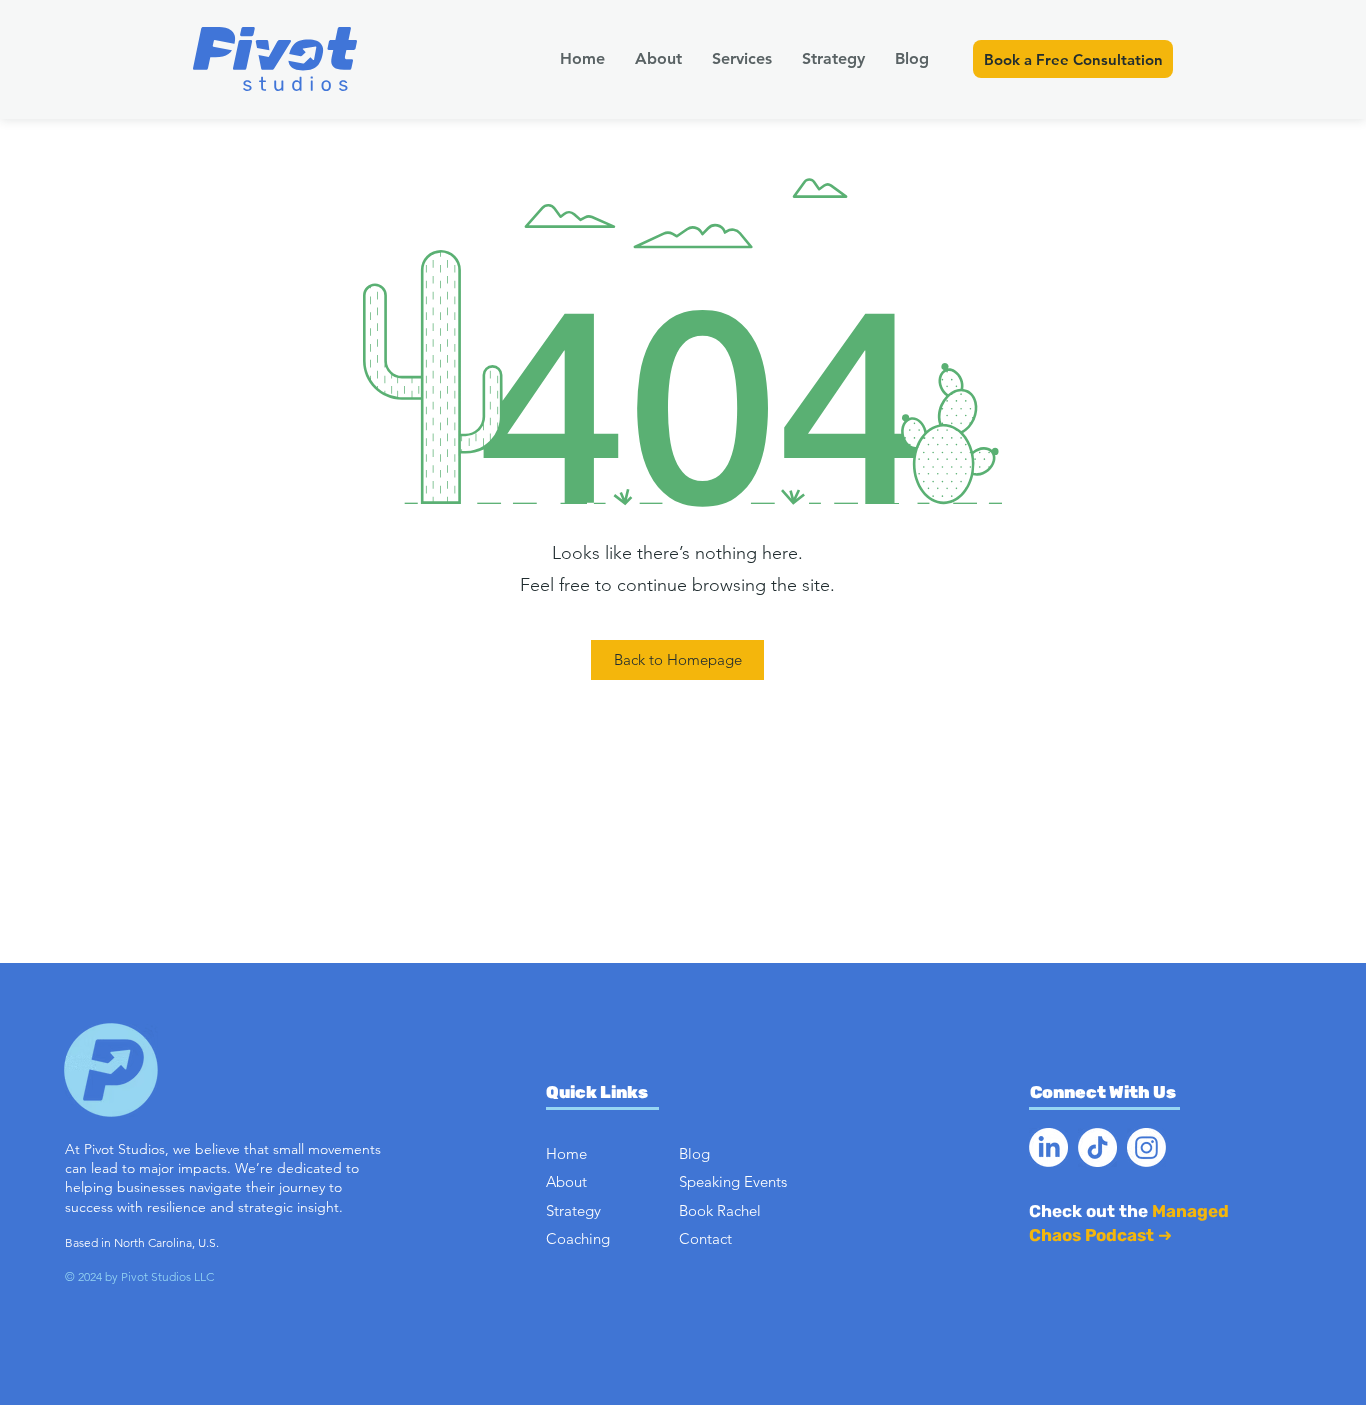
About (566, 1181)
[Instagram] (1146, 1147)
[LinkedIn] (1048, 1147)
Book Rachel (720, 1210)
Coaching (578, 1238)
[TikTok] (1097, 1147)
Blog (694, 1153)
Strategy (573, 1210)
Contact (705, 1238)
